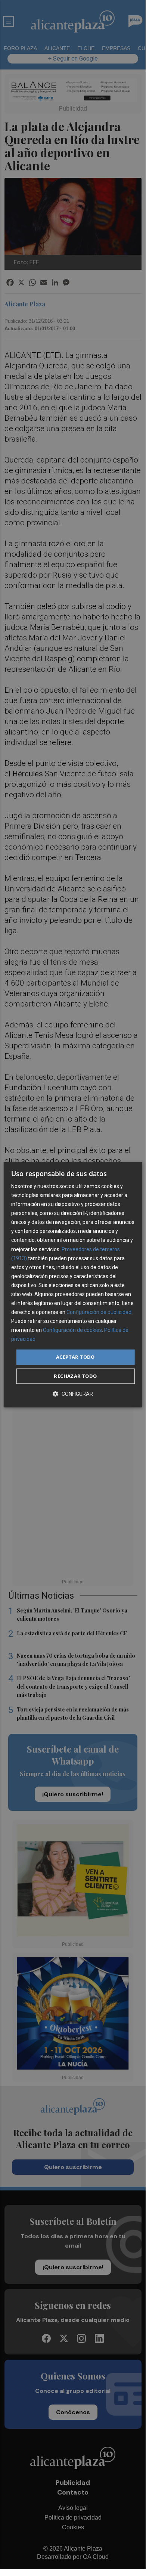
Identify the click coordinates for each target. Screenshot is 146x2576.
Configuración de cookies (72, 1330)
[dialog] (73, 1285)
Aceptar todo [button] (75, 1357)
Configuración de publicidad (99, 1312)
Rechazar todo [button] (75, 1376)
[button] (73, 1394)
